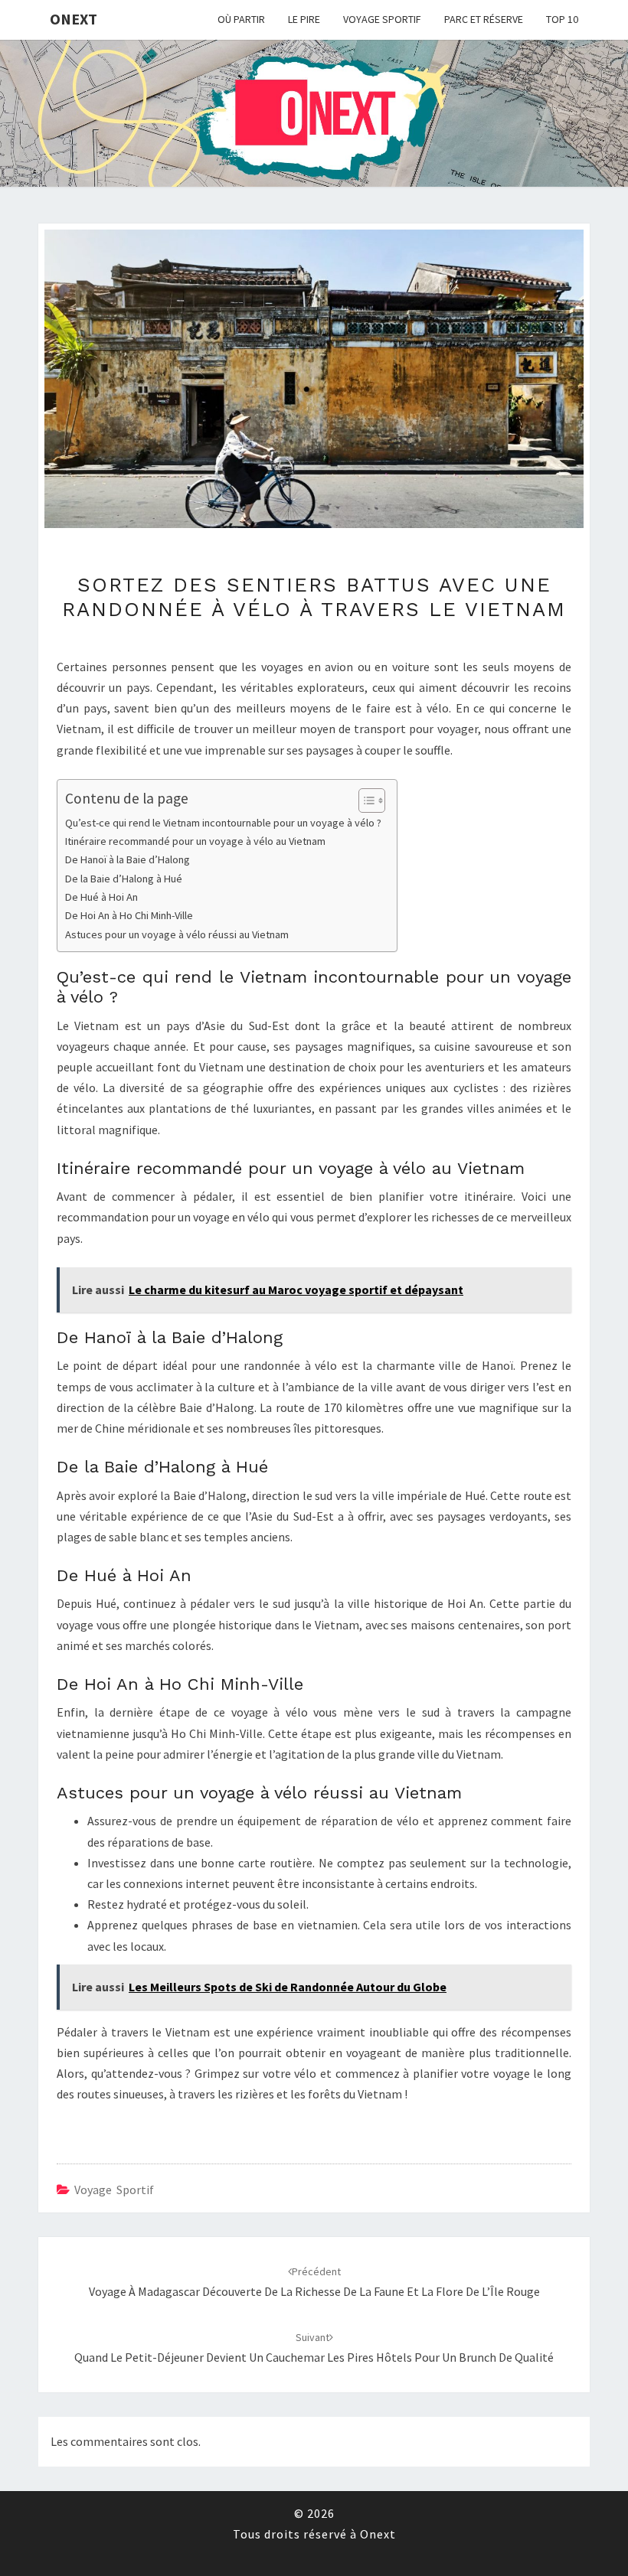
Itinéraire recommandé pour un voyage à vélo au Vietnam (195, 841)
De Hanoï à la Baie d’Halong (128, 859)
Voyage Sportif (382, 19)
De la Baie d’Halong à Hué (124, 879)
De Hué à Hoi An (101, 897)
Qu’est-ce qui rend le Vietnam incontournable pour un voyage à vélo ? (223, 823)
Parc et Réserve (484, 19)
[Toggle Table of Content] (364, 801)
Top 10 (562, 19)
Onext (74, 19)
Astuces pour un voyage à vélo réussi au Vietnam (177, 934)
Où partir (241, 19)
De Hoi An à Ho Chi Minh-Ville (129, 915)
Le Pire (304, 19)
